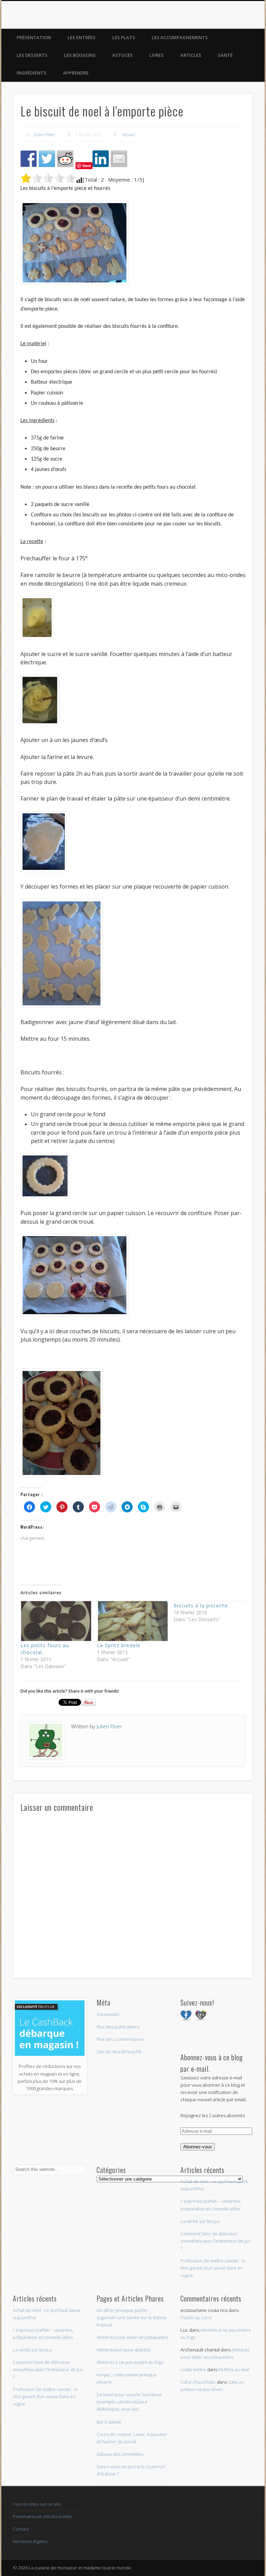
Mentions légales (30, 2541)
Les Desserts (32, 55)
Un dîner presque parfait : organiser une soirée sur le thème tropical (132, 2317)
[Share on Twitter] (47, 159)
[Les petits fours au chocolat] (55, 1621)
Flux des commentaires (120, 2039)
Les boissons (80, 55)
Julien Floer (44, 135)
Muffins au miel (234, 2369)
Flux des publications (118, 2027)
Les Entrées (82, 37)
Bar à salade (109, 2422)
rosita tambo (193, 2369)
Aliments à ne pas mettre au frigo (130, 2362)
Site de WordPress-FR (119, 2052)
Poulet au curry (196, 2317)
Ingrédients (32, 73)
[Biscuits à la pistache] (208, 1601)
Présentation (34, 37)
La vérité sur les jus (200, 2221)
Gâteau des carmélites (120, 2454)
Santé (225, 55)
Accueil (129, 135)
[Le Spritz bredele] (132, 1621)
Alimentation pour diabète (124, 2350)
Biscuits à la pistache (201, 1605)
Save (87, 165)
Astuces (122, 55)
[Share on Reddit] (65, 159)
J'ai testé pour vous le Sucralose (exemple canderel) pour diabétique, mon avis (129, 2402)
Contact (21, 2529)
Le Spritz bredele (119, 1645)
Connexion (108, 2014)
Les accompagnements (180, 37)
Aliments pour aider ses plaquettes (132, 2337)
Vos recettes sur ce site (37, 2504)
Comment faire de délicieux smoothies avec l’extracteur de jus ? (215, 2241)
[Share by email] (119, 159)
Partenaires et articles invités (42, 2516)
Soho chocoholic (198, 2382)
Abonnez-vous (198, 2147)
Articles (191, 55)
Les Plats (124, 37)
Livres (157, 55)
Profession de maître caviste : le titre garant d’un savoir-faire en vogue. (213, 2268)
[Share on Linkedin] (101, 159)
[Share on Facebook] (29, 159)
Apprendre (76, 73)
